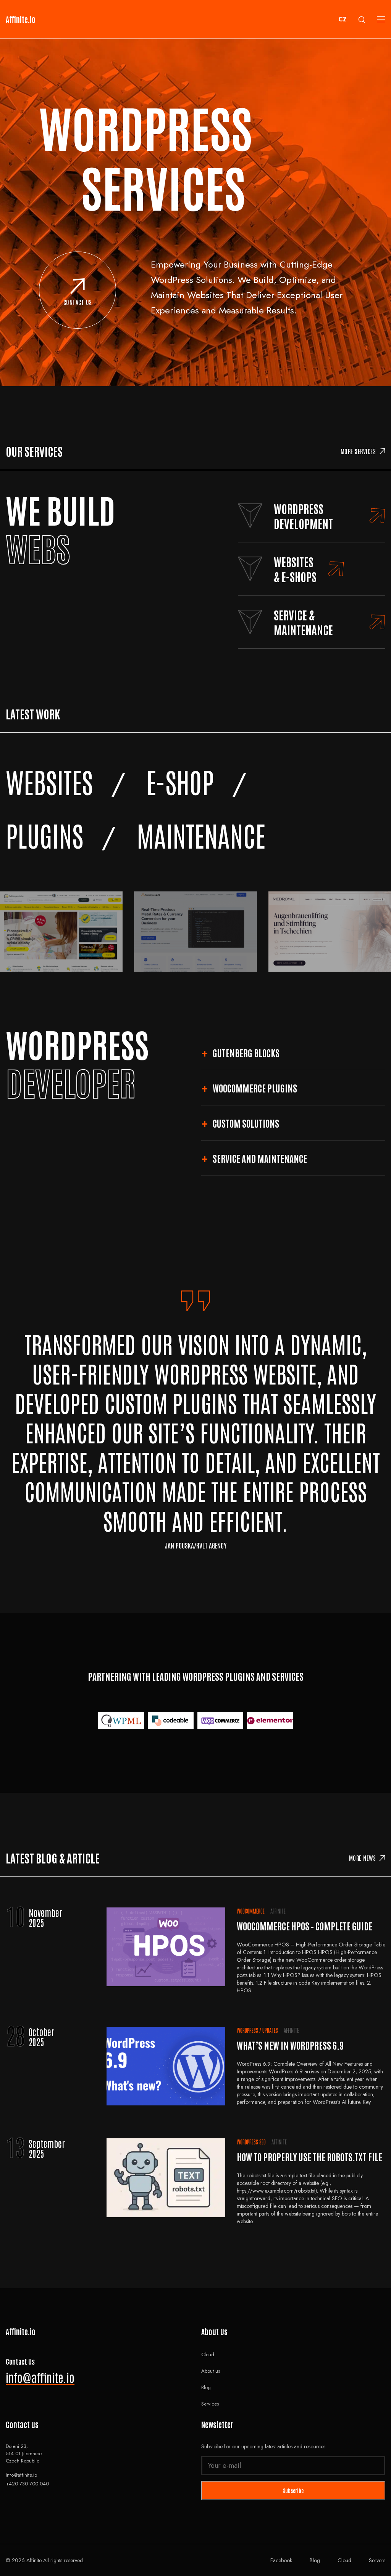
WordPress (247, 2030)
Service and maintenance (260, 1158)
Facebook (281, 2560)
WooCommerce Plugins (255, 1088)
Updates (270, 2030)
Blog (206, 2387)
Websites (49, 781)
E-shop (180, 781)
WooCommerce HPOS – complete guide (305, 1926)
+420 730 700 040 (27, 2484)
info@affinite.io (40, 2377)
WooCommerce (251, 1911)
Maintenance (201, 835)
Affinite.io (21, 19)
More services (358, 451)
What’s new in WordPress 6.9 (290, 2045)
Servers (377, 2560)
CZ (343, 19)
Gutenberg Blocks (246, 1053)
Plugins (44, 835)
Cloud (208, 2354)
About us (211, 2371)
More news (363, 1858)
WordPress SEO (251, 2142)
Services (210, 2404)
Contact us (78, 302)
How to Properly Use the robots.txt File (309, 2156)
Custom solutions (246, 1123)
